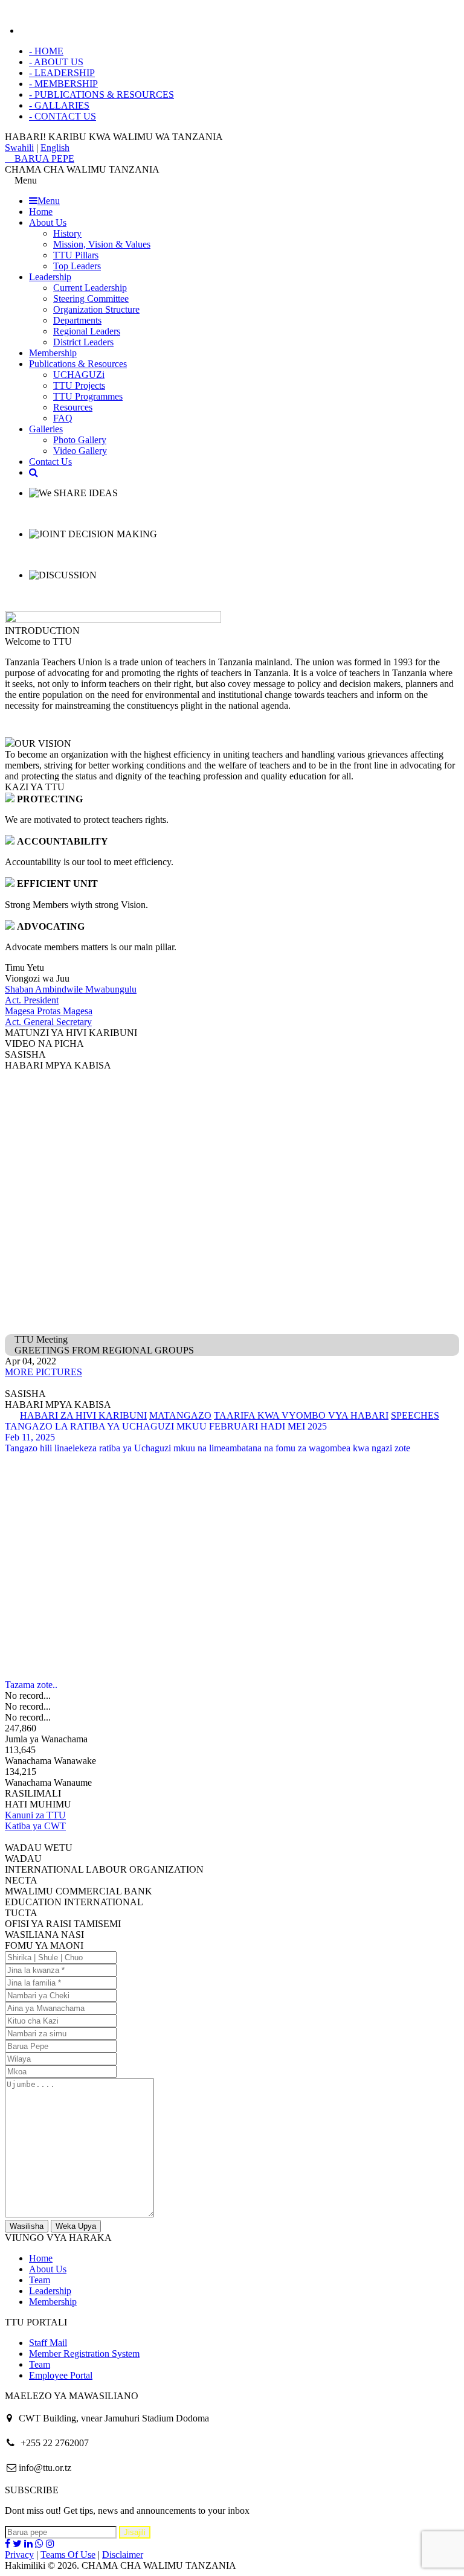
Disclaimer (123, 2555)
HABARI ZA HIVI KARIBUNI (83, 1415)
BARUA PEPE (43, 158)
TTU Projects (79, 385)
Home (41, 212)
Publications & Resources (78, 364)
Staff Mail (48, 2343)
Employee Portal (61, 2375)
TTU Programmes (88, 396)
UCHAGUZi (79, 375)
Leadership (50, 277)
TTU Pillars (76, 255)
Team (40, 2280)
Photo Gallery (80, 440)
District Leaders (83, 342)
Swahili (19, 148)
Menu (49, 201)
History (67, 233)
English (55, 148)
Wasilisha (27, 2226)
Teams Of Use (68, 2555)
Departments (77, 320)
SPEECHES (415, 1415)
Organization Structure (96, 309)
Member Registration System (84, 2354)
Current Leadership (90, 288)
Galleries (46, 429)
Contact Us (50, 462)
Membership (53, 353)
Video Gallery (80, 451)
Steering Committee (91, 299)
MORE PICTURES (43, 1372)
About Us (48, 222)
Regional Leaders (87, 331)
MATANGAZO (180, 1415)
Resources (73, 407)
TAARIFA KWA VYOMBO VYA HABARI (301, 1415)
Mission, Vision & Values (102, 244)
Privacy (19, 2555)
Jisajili (135, 2532)
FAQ (63, 418)
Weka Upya (76, 2226)
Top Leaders (77, 266)
